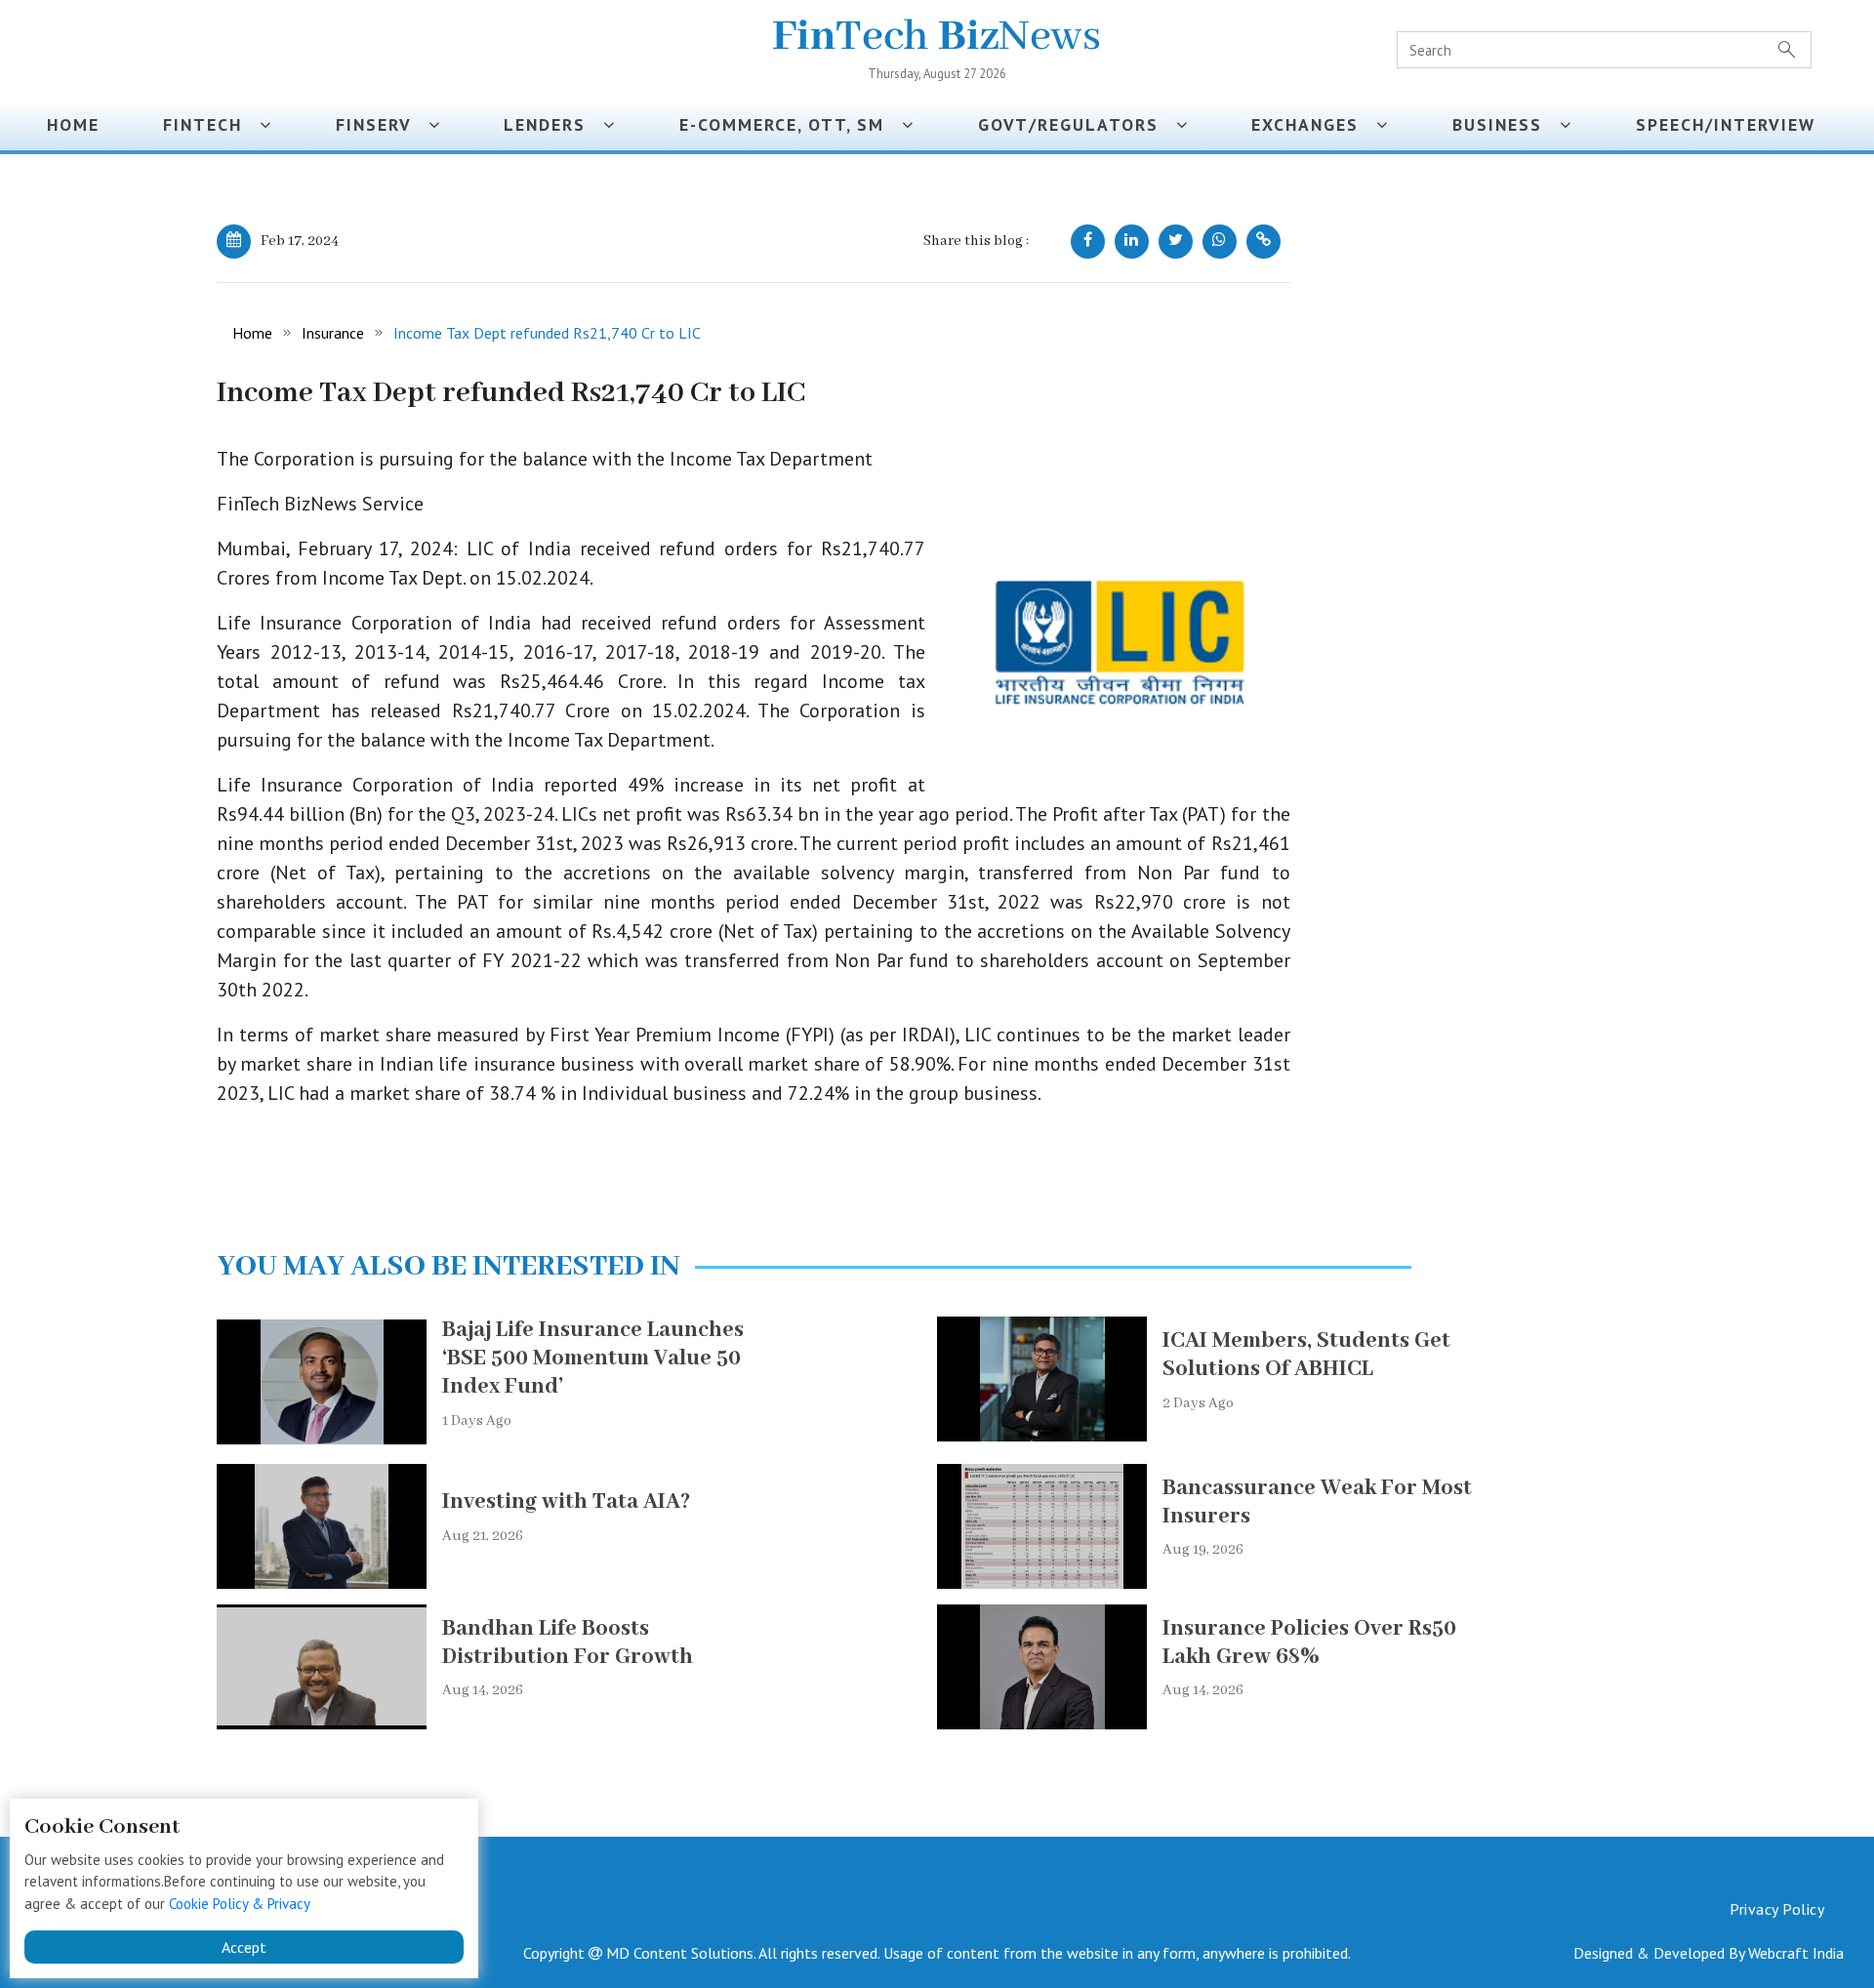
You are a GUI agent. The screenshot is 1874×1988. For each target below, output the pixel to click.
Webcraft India (1796, 1953)
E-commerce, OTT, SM (791, 124)
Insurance (333, 333)
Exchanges (1314, 124)
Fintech (211, 124)
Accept (244, 1947)
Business (1506, 124)
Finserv (382, 124)
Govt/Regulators (1077, 124)
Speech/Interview (1731, 124)
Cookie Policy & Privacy (240, 1904)
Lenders (553, 124)
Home (73, 124)
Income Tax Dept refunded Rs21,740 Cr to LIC (547, 333)
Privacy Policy (1777, 1909)
